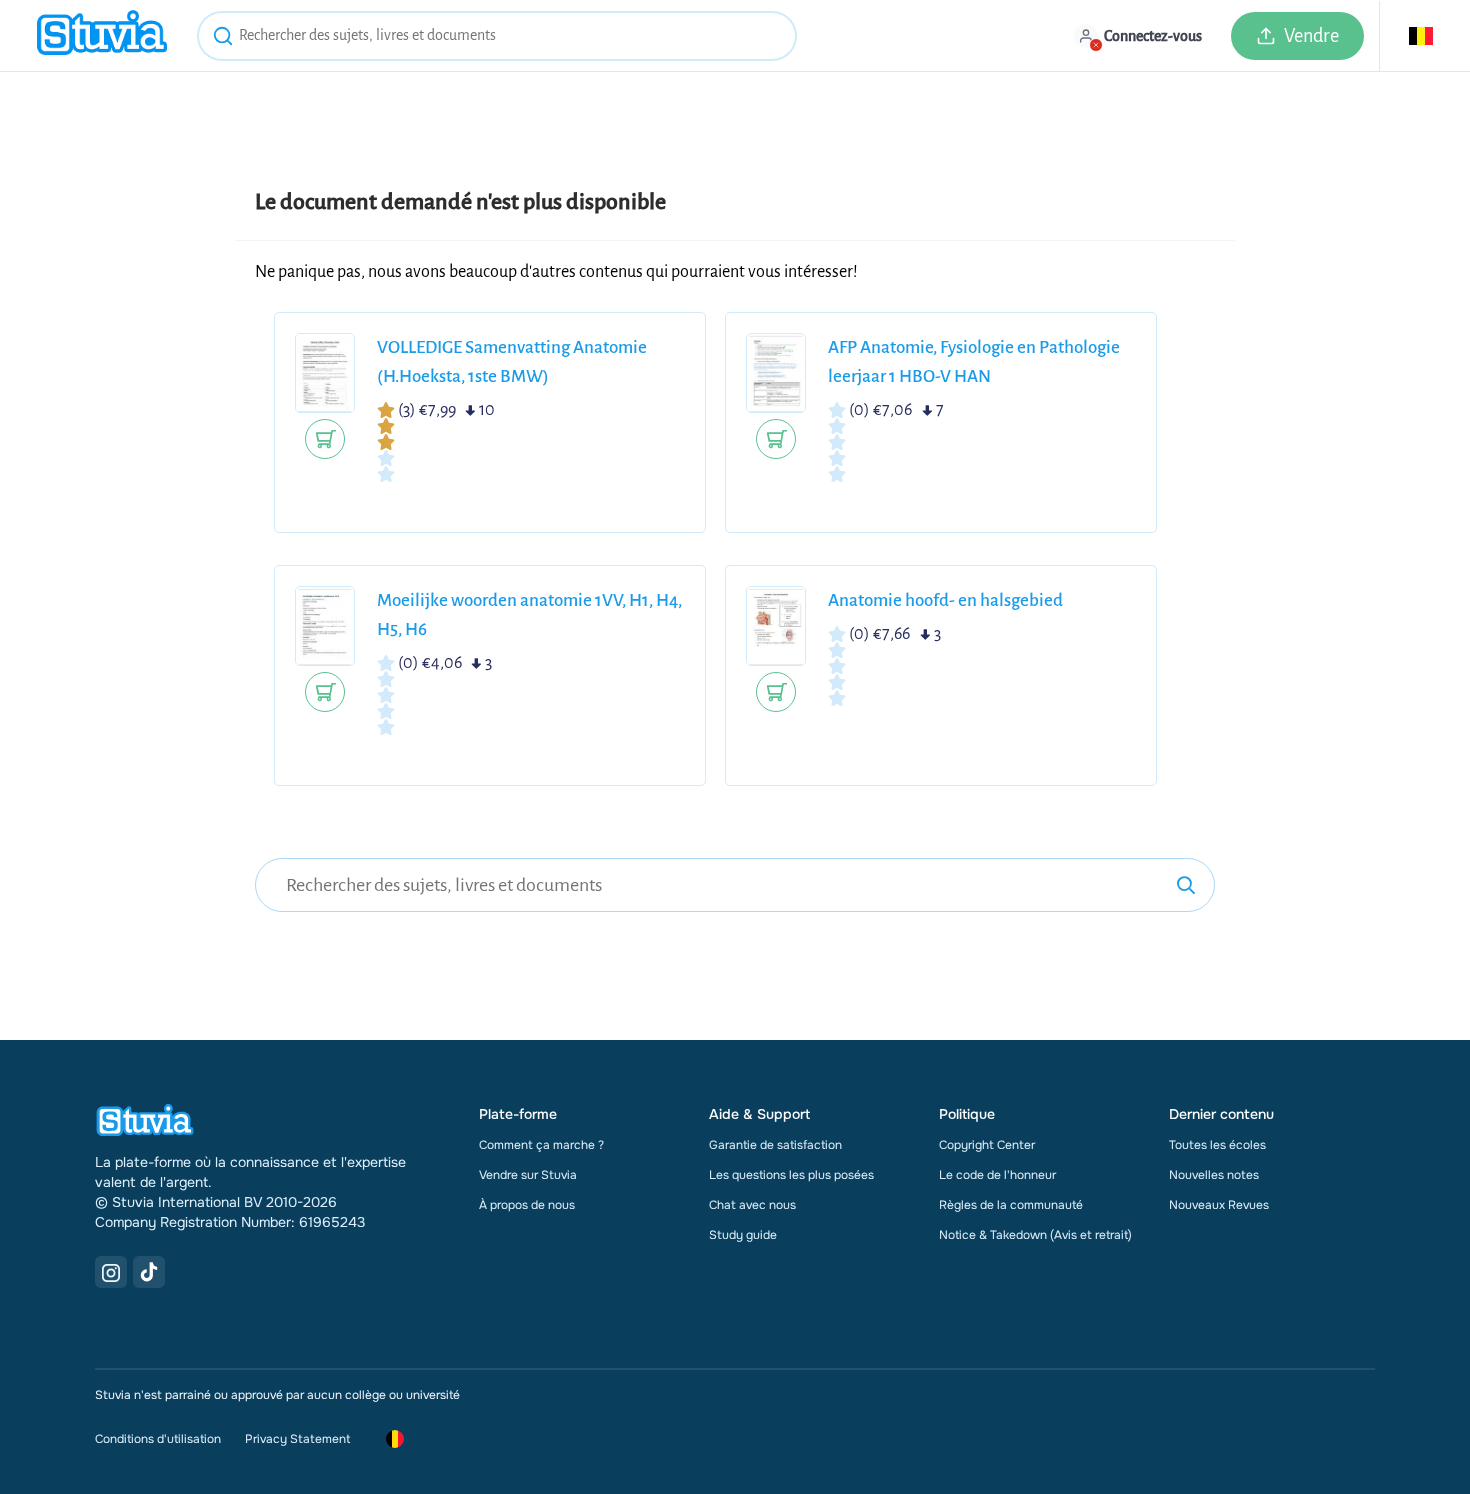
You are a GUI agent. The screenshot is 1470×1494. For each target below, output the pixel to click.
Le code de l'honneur (997, 1175)
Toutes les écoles (1217, 1145)
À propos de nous (527, 1205)
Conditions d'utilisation (158, 1439)
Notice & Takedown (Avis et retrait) (1035, 1235)
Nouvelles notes (1214, 1175)
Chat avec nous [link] (752, 1205)
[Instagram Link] (111, 1272)
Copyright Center (987, 1145)
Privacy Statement (297, 1439)
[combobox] (497, 36)
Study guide (743, 1235)
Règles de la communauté (1011, 1205)
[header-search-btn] (223, 39)
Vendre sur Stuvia (528, 1175)
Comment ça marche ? (541, 1145)
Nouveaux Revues (1219, 1205)
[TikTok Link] (149, 1272)
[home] (102, 35)
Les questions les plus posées (791, 1175)
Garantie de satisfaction (775, 1145)
